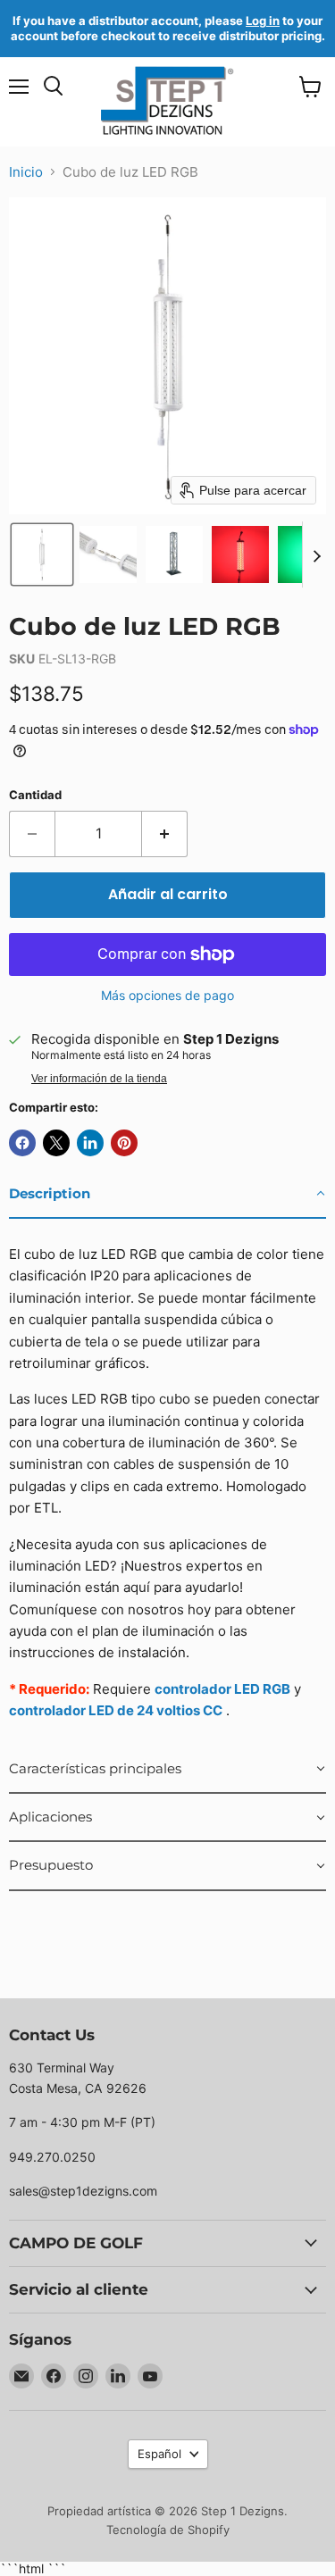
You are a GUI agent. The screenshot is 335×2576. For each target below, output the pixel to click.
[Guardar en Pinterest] (124, 1143)
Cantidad (35, 795)
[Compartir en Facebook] (22, 1143)
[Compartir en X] (56, 1143)
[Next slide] (316, 554)
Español (159, 2454)
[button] (42, 554)
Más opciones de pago (167, 996)
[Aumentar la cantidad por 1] (165, 834)
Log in (263, 21)
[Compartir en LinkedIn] (90, 1143)
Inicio (26, 172)
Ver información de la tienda (99, 1079)
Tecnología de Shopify (168, 2530)
